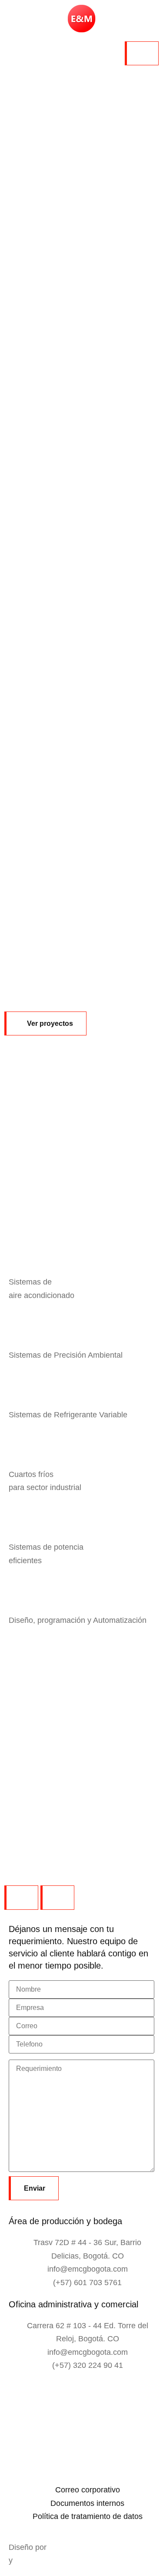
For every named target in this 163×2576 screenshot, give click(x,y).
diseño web (35, 2560)
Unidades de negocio (67, 167)
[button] (45, 1023)
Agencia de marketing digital (100, 2547)
